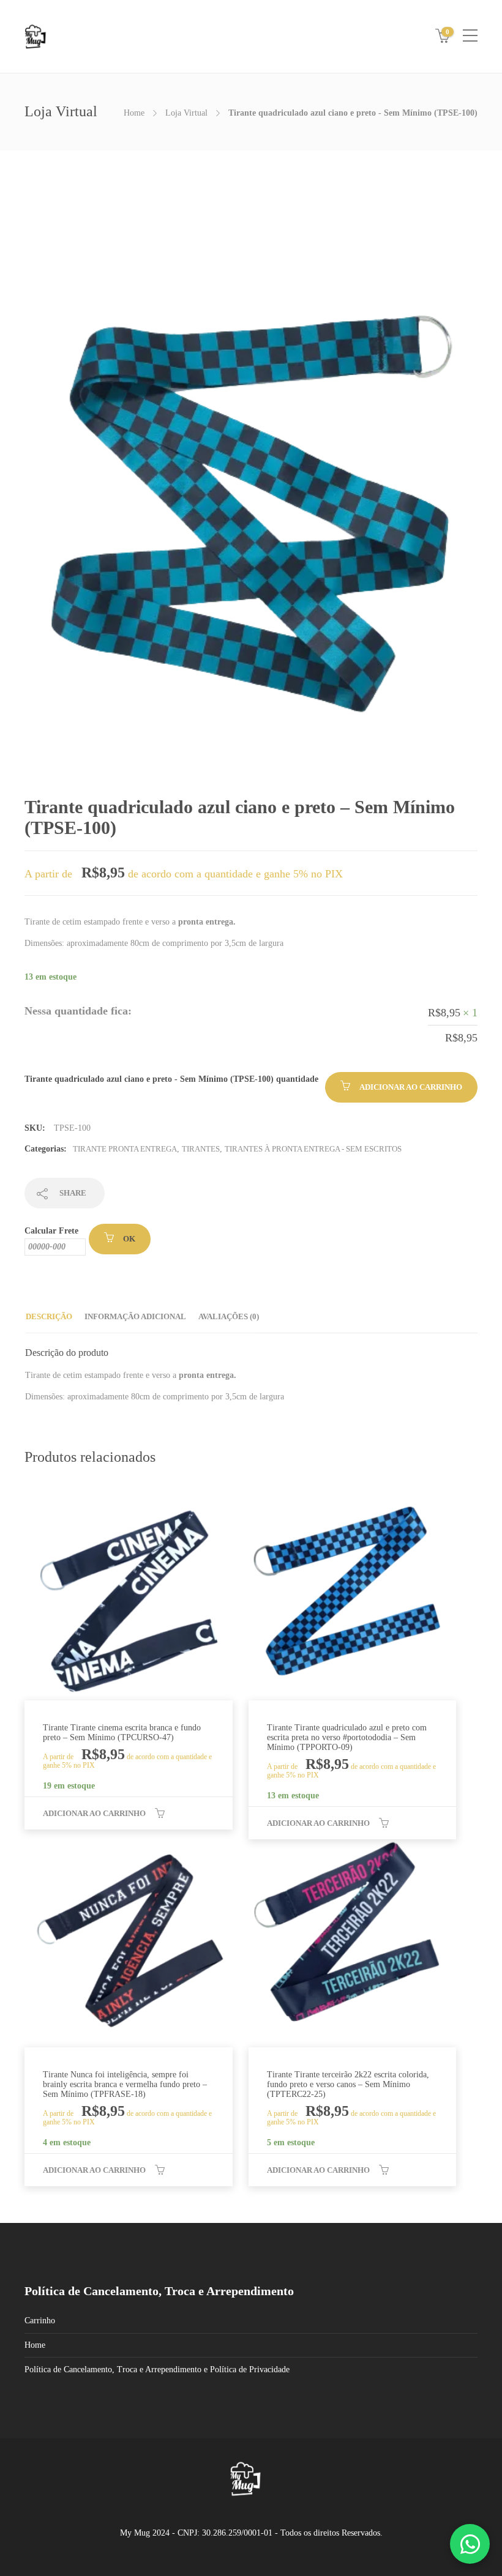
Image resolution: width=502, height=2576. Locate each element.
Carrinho (40, 2321)
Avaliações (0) (229, 1316)
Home (134, 113)
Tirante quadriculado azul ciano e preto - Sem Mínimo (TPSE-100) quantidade (171, 1079)
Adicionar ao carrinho (411, 1087)
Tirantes (201, 1149)
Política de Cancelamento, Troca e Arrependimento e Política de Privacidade (157, 2369)
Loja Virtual (186, 113)
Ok (129, 1239)
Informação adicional (135, 1316)
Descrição (49, 1316)
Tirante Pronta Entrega (125, 1149)
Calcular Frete (51, 1231)
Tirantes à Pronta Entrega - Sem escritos (313, 1149)
